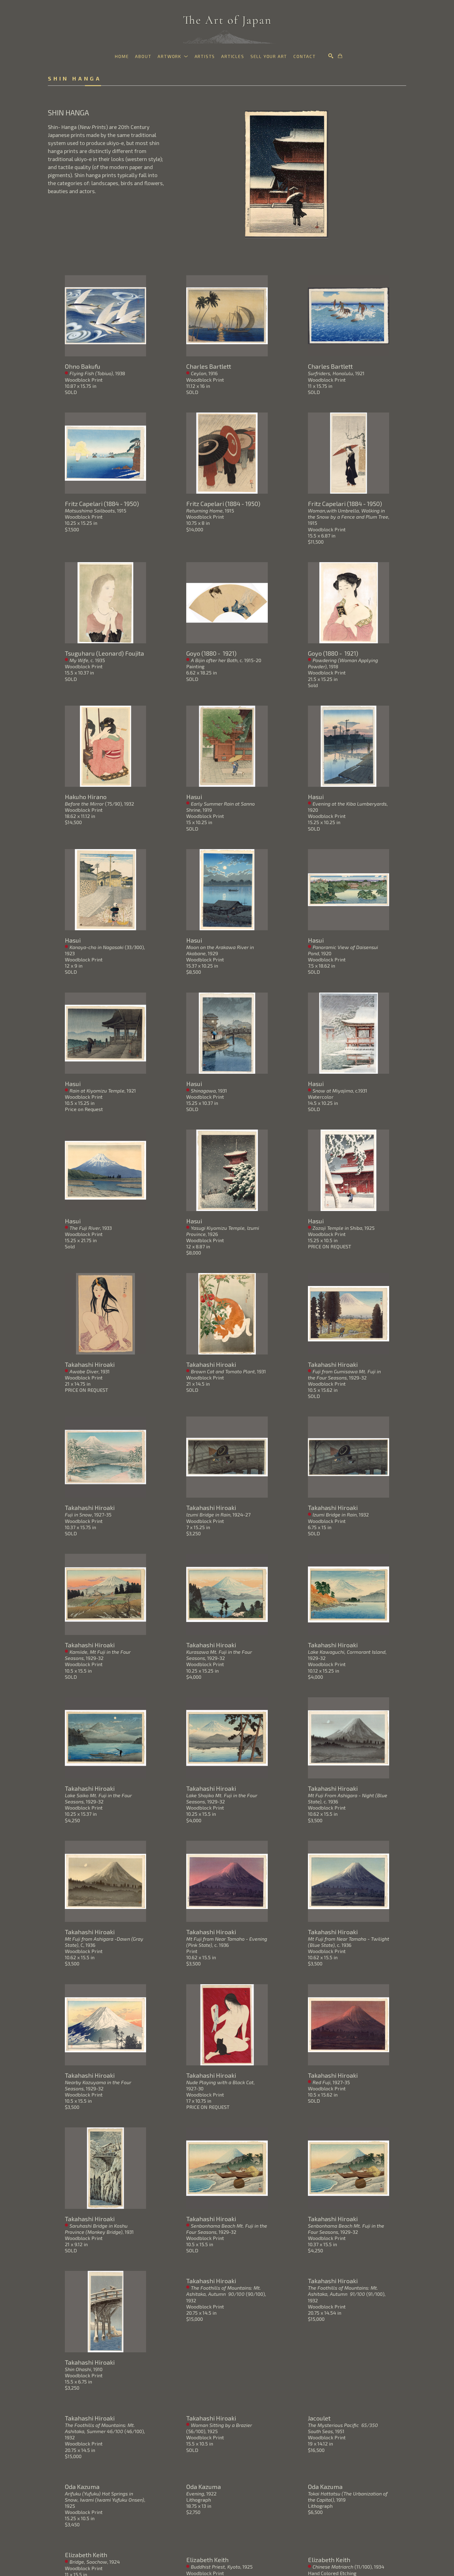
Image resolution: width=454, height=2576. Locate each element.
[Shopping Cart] (340, 56)
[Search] (331, 56)
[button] (173, 56)
